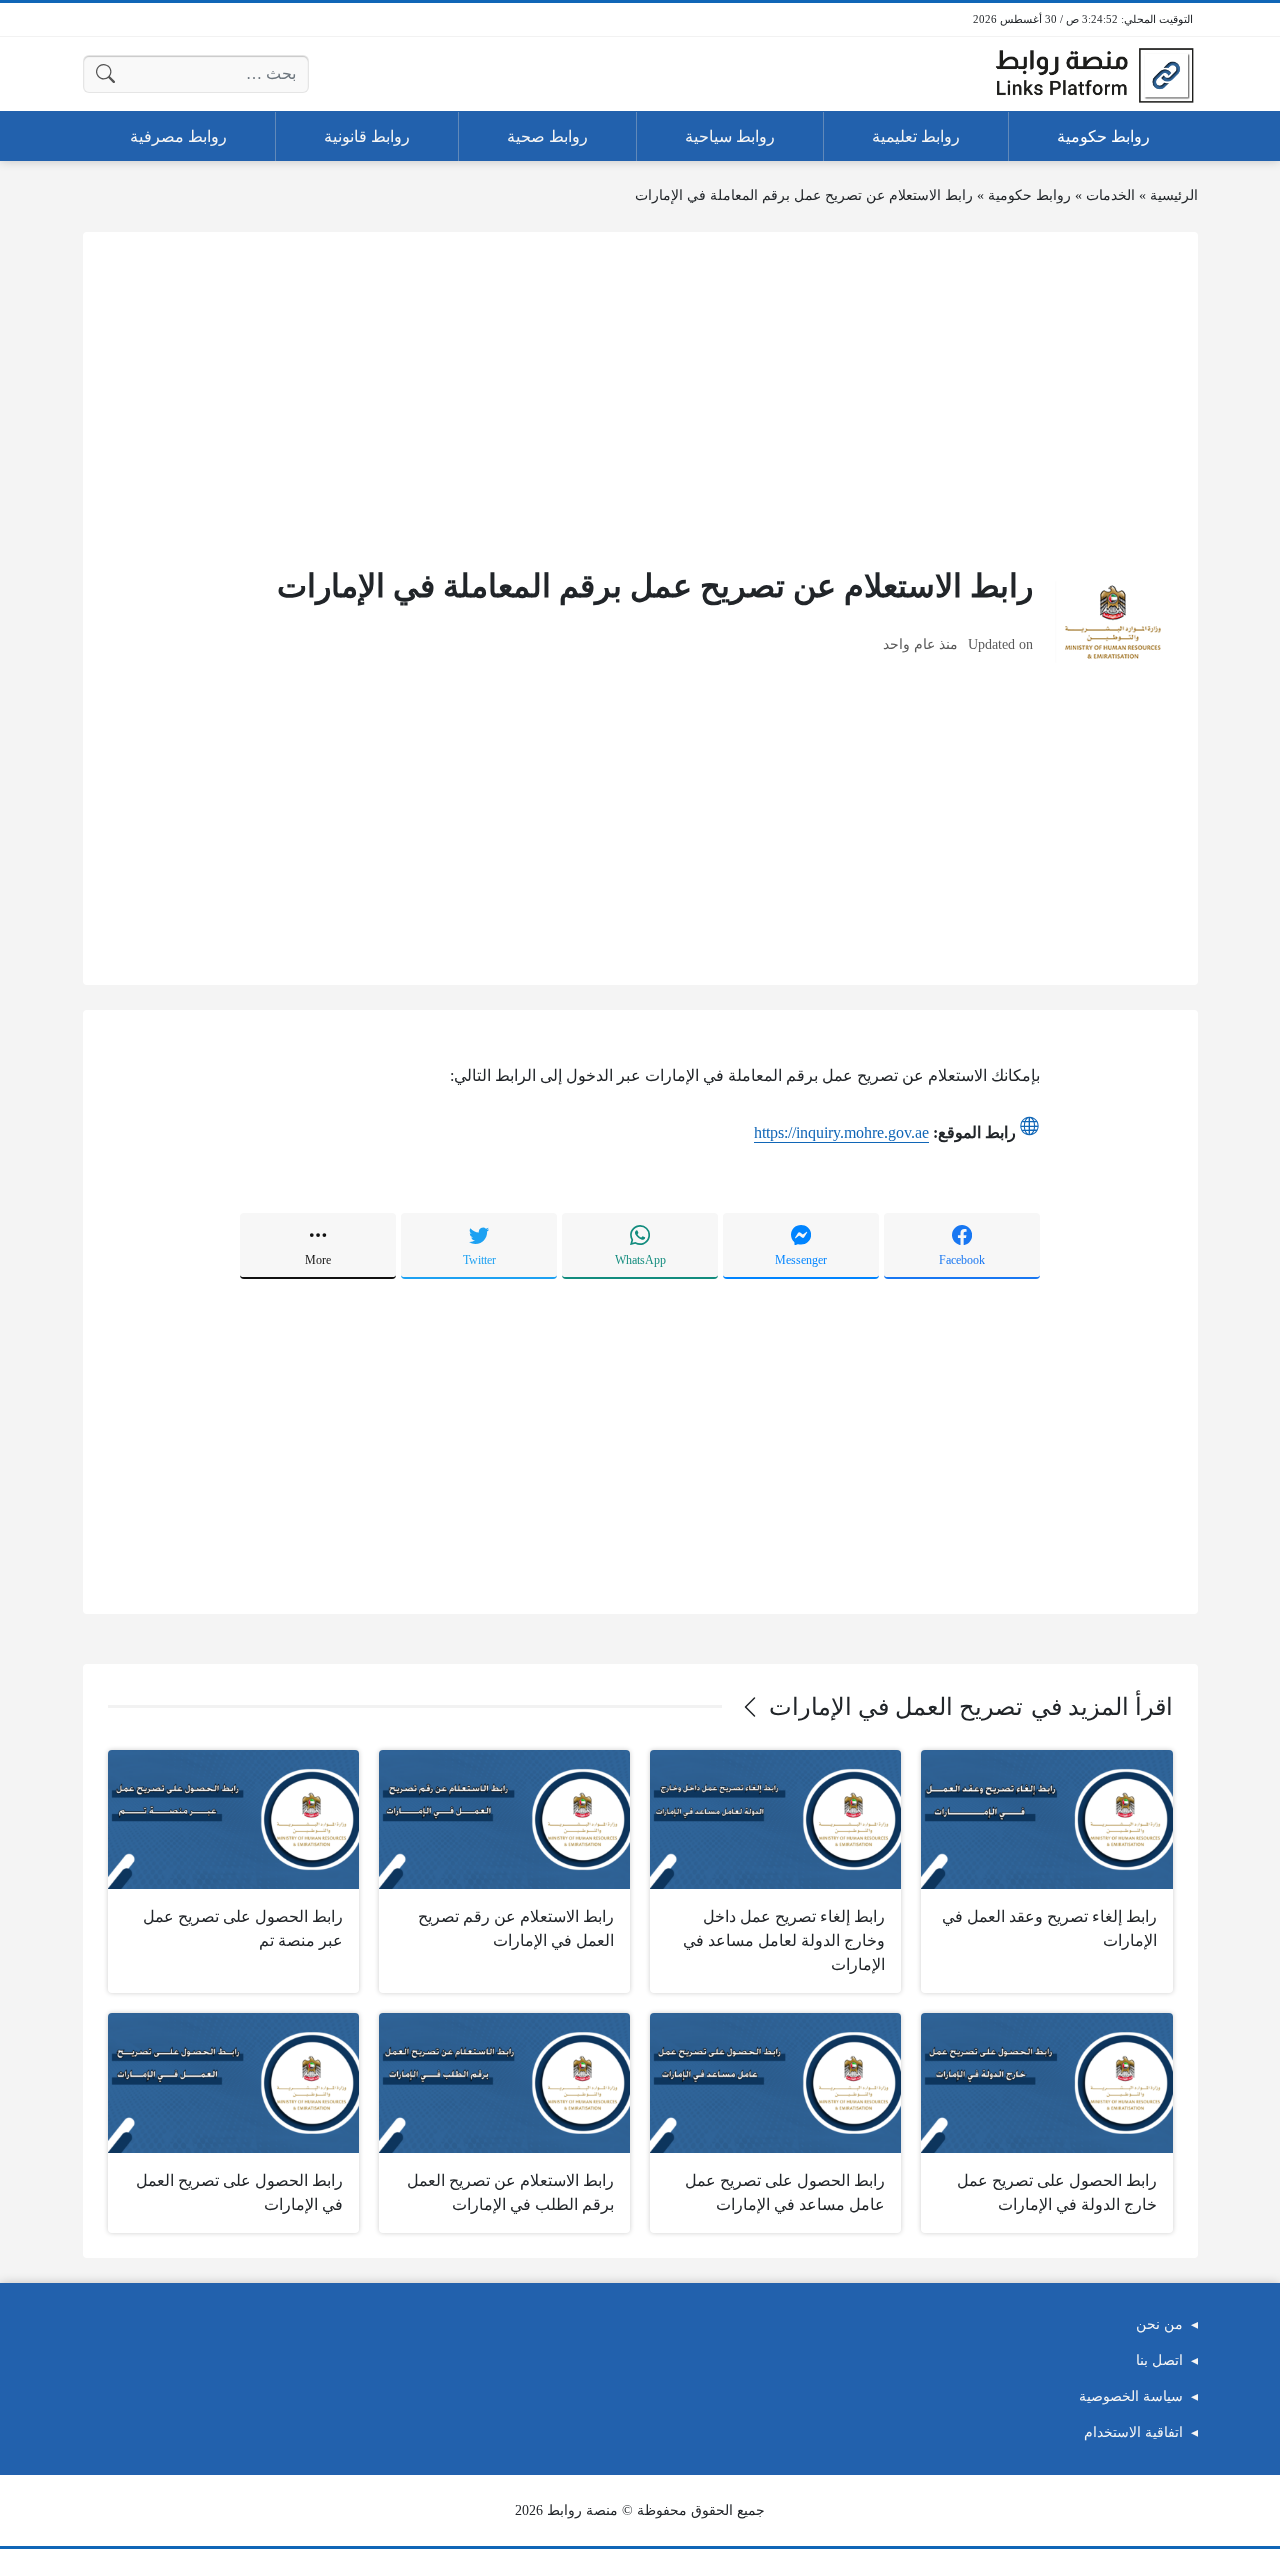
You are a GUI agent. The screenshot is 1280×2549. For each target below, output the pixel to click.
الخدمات (1110, 195)
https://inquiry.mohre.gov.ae (841, 1132)
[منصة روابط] (1094, 74)
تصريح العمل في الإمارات (896, 1707)
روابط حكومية (1029, 195)
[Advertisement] (640, 397)
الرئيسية (1174, 195)
